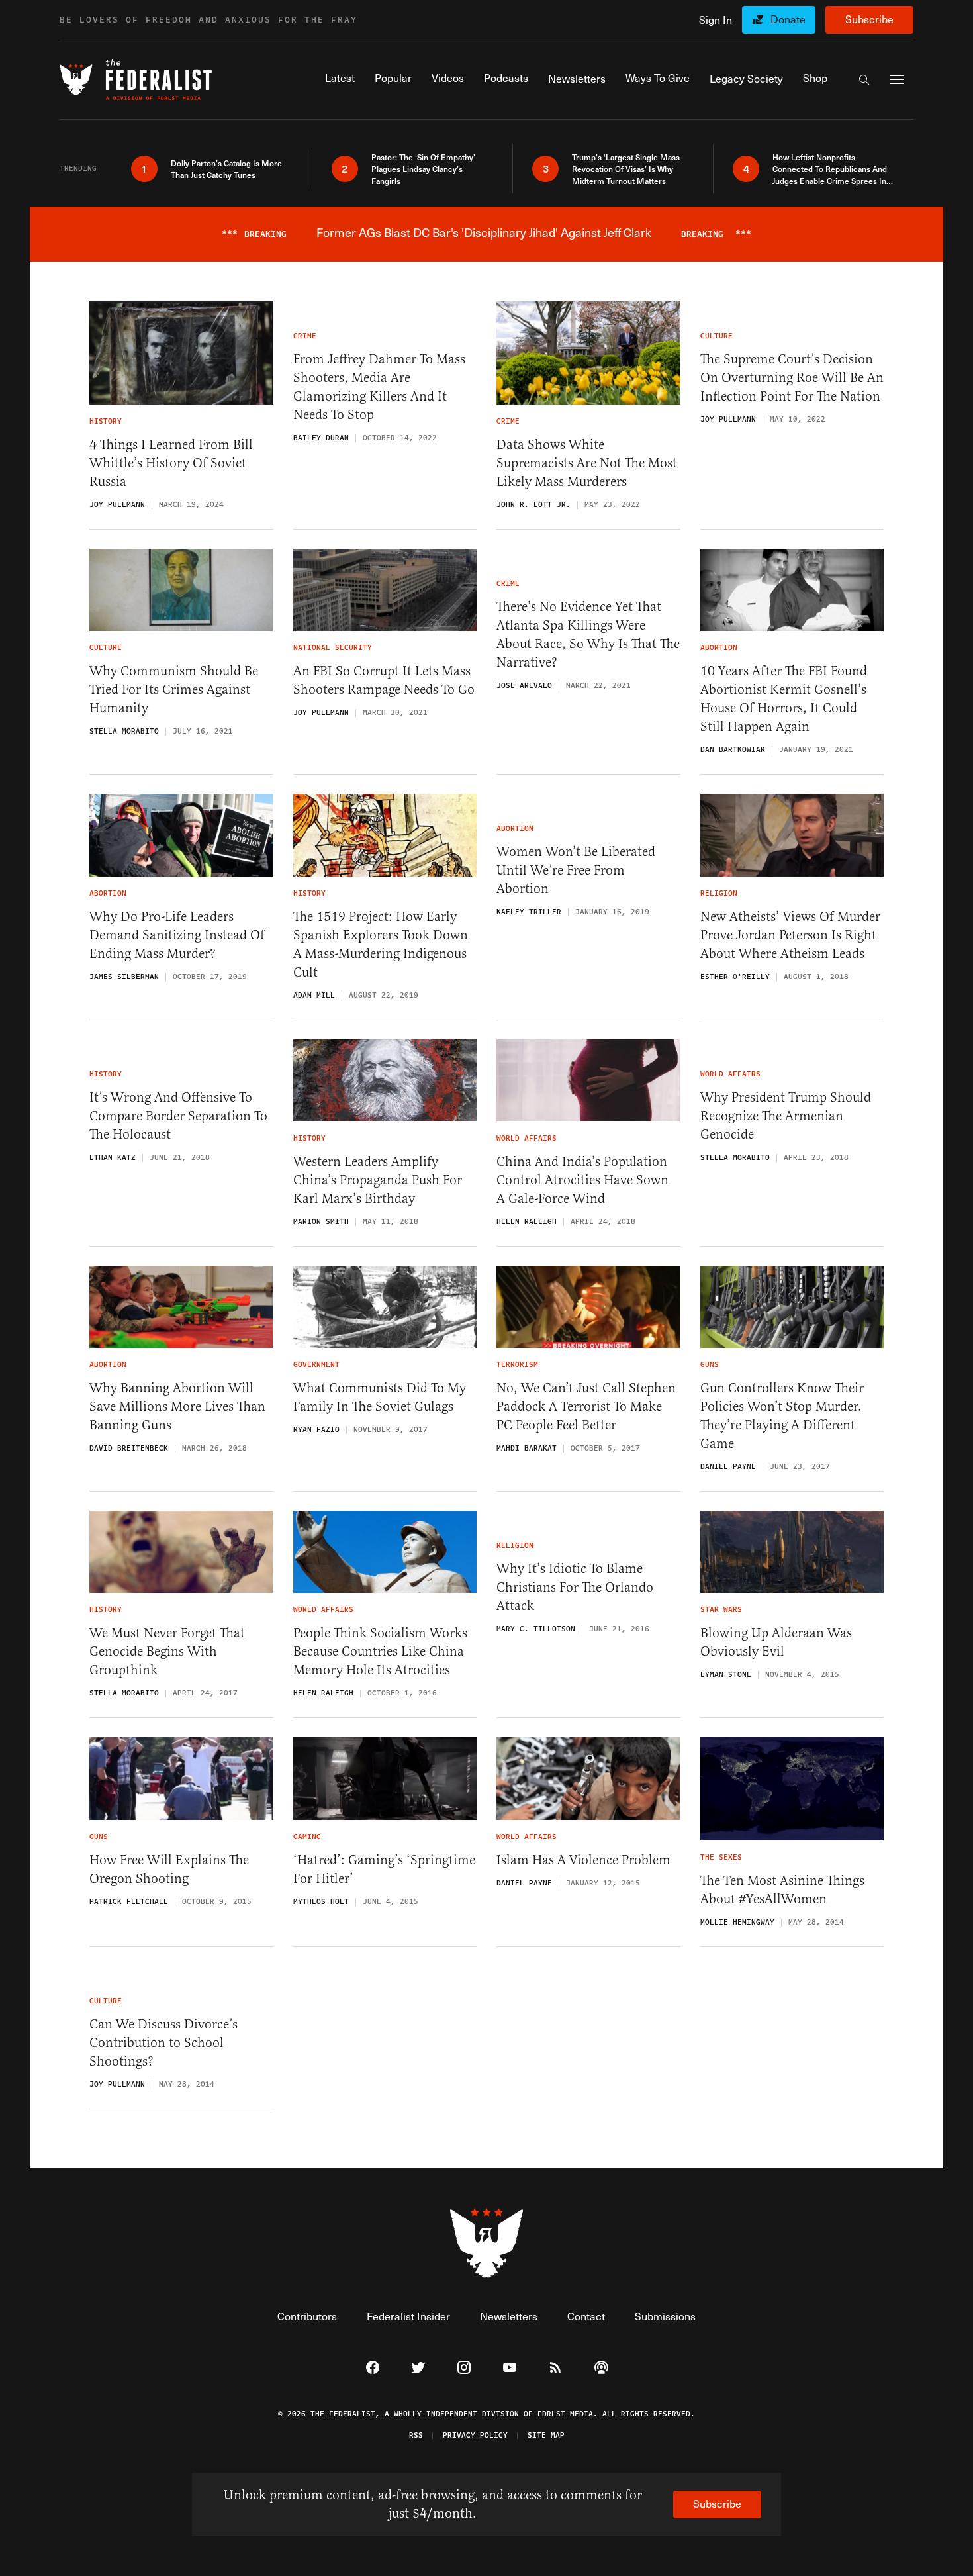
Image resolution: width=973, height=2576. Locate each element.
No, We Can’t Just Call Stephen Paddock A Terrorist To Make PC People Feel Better (586, 1407)
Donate (788, 19)
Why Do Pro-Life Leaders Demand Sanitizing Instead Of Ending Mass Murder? (177, 935)
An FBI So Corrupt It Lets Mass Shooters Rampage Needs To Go (384, 680)
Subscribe (869, 19)
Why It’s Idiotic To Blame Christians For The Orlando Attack (575, 1587)
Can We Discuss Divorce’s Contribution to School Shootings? (163, 2043)
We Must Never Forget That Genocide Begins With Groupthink (167, 1651)
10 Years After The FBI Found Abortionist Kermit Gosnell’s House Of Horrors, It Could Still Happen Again (784, 699)
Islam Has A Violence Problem (583, 1860)
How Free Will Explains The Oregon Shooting (169, 1869)
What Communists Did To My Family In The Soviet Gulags (380, 1397)
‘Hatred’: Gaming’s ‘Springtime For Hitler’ (384, 1869)
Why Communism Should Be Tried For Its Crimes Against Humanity (174, 690)
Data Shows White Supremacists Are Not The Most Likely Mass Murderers (587, 463)
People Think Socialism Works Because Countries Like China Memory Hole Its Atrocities (380, 1651)
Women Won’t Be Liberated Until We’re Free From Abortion (576, 870)
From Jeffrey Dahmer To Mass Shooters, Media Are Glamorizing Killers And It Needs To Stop (379, 387)
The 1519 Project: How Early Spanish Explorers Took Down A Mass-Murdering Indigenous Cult (381, 944)
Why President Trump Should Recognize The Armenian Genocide (786, 1116)
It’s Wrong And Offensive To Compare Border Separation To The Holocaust (178, 1116)
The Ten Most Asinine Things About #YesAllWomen (782, 1890)
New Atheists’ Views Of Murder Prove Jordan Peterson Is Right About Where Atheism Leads (790, 935)
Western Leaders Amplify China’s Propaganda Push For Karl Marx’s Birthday (378, 1180)
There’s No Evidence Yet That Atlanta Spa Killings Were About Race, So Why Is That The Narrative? (588, 635)
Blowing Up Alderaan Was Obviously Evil (776, 1642)
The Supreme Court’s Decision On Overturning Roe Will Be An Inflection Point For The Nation (792, 378)
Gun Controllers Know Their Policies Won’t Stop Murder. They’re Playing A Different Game (782, 1416)
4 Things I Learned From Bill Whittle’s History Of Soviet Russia (171, 463)
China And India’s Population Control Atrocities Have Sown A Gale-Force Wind (582, 1180)
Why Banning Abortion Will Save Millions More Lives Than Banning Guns (177, 1407)
